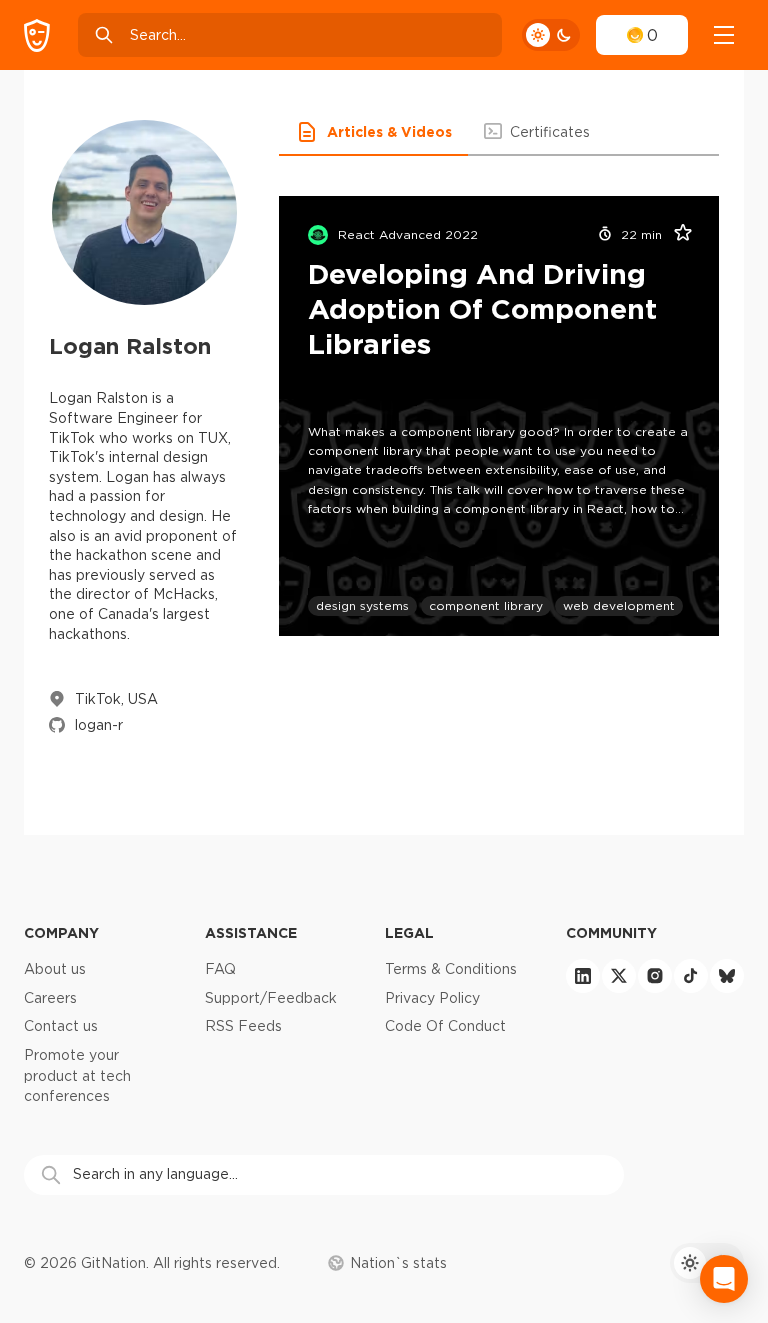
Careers (50, 998)
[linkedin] (583, 976)
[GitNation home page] (37, 35)
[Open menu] (724, 35)
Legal (409, 932)
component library (486, 605)
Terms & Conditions (451, 969)
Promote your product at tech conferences (77, 1075)
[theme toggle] (551, 35)
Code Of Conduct (445, 1026)
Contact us (61, 1026)
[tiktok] (691, 976)
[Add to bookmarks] (676, 235)
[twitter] (619, 976)
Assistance (251, 932)
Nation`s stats (398, 1263)
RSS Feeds (243, 1026)
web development (619, 605)
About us (55, 969)
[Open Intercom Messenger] (724, 1279)
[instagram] (655, 976)
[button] (373, 132)
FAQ (220, 969)
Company (61, 932)
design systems (362, 605)
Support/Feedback (271, 998)
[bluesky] (727, 976)
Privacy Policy (432, 998)
